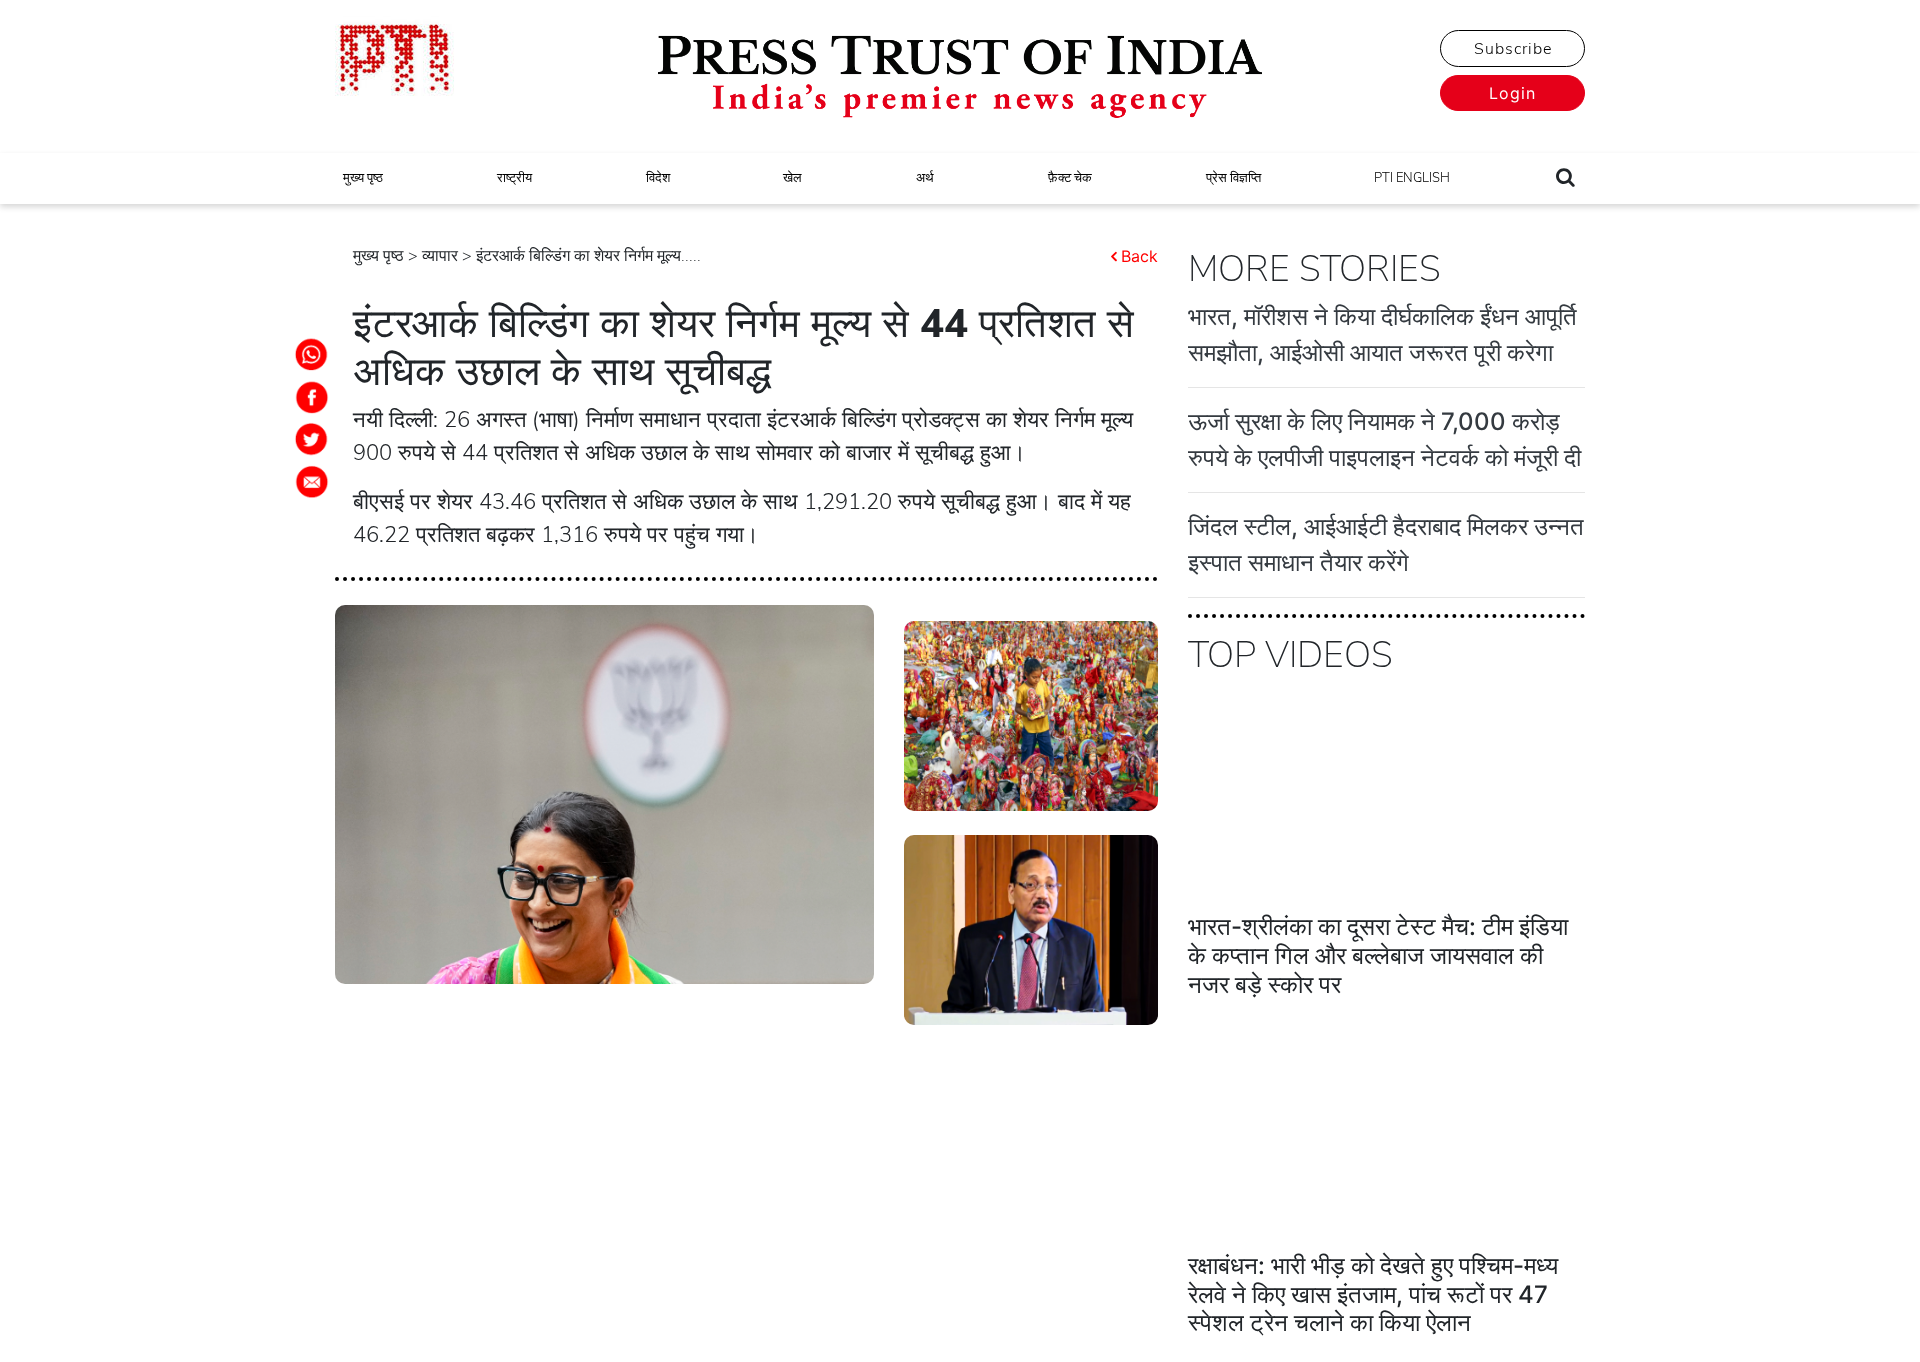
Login (1512, 93)
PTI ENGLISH (1412, 178)
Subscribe (1513, 49)
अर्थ (925, 178)
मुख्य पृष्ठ (363, 178)
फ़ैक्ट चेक (1070, 178)
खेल (792, 178)
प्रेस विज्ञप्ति (1233, 178)
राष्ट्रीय (514, 178)
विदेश (658, 178)
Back (1139, 256)
